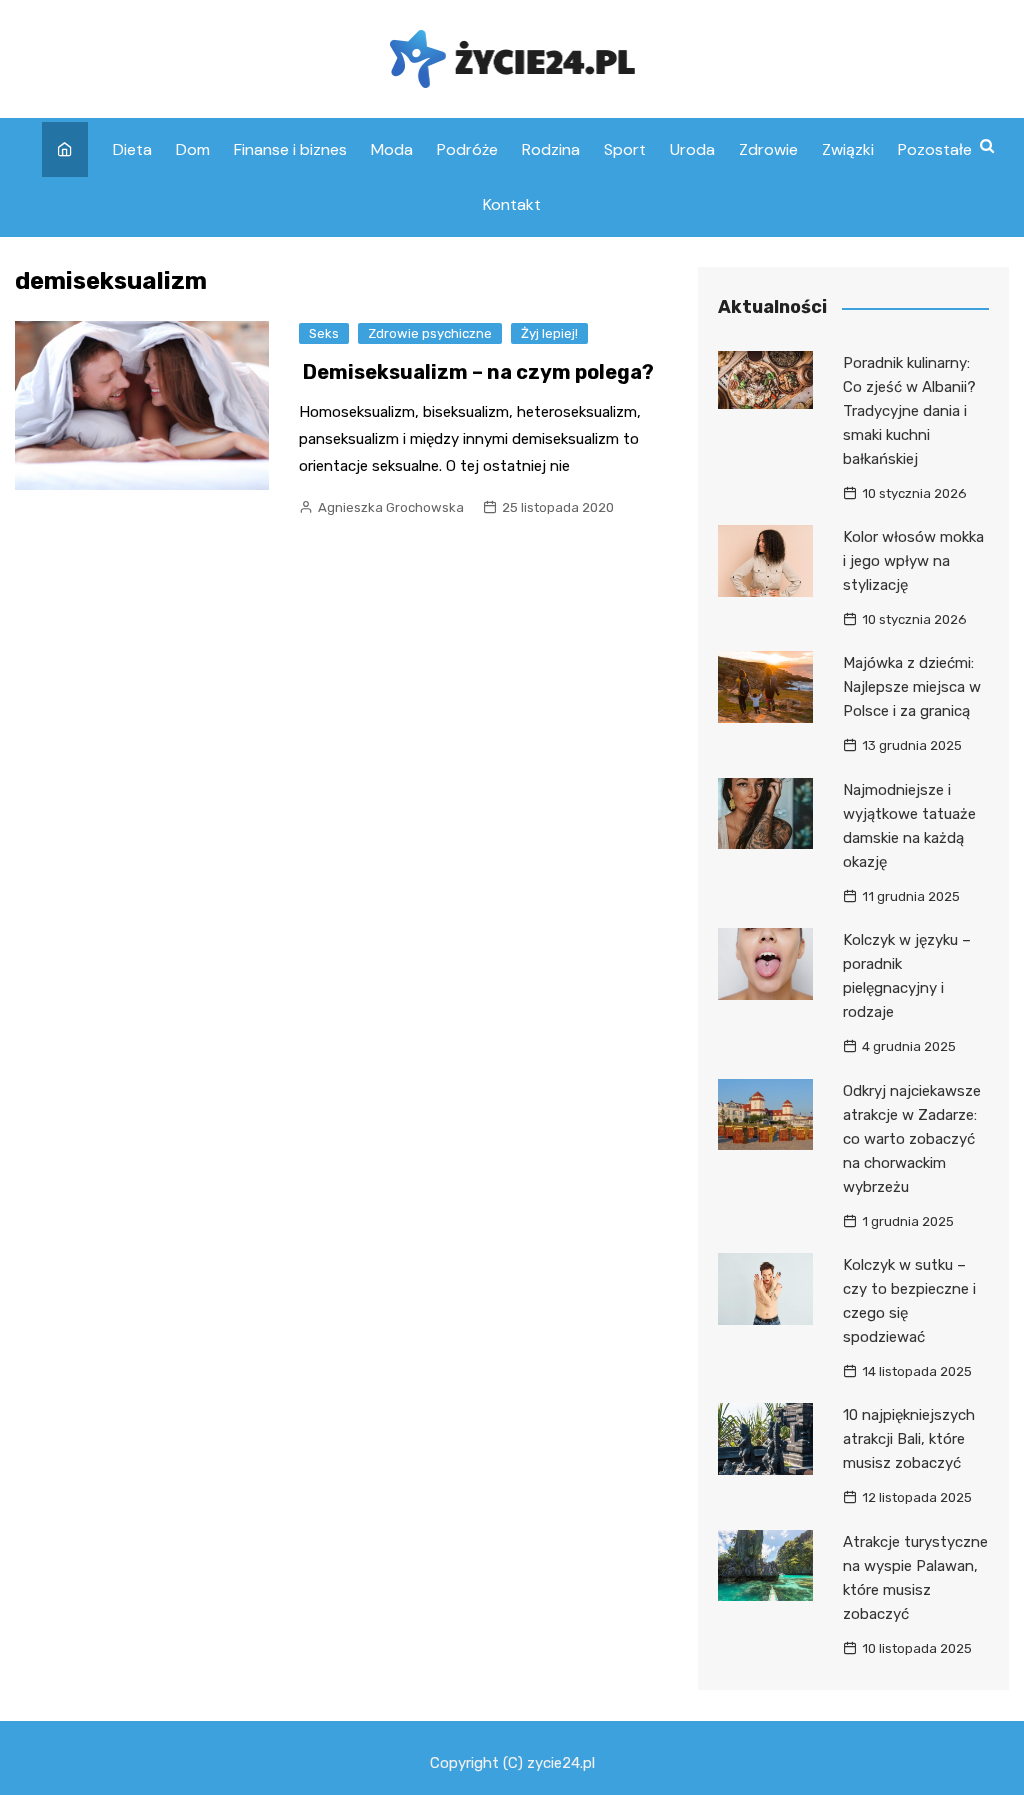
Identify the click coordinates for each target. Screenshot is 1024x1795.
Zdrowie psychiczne (430, 333)
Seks (324, 333)
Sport (625, 149)
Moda (392, 149)
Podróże (467, 149)
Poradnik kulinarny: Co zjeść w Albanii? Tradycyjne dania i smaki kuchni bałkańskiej (909, 411)
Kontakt (512, 204)
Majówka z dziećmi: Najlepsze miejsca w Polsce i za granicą (912, 687)
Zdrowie (768, 149)
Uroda (692, 149)
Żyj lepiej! (549, 333)
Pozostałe (935, 149)
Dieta (132, 149)
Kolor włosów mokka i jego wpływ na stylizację (913, 561)
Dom (193, 149)
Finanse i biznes (290, 149)
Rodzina (551, 149)
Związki (848, 149)
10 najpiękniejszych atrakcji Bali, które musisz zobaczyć (909, 1439)
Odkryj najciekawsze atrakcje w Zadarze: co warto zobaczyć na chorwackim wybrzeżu (912, 1139)
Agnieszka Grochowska (391, 507)
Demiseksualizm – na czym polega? (478, 372)
